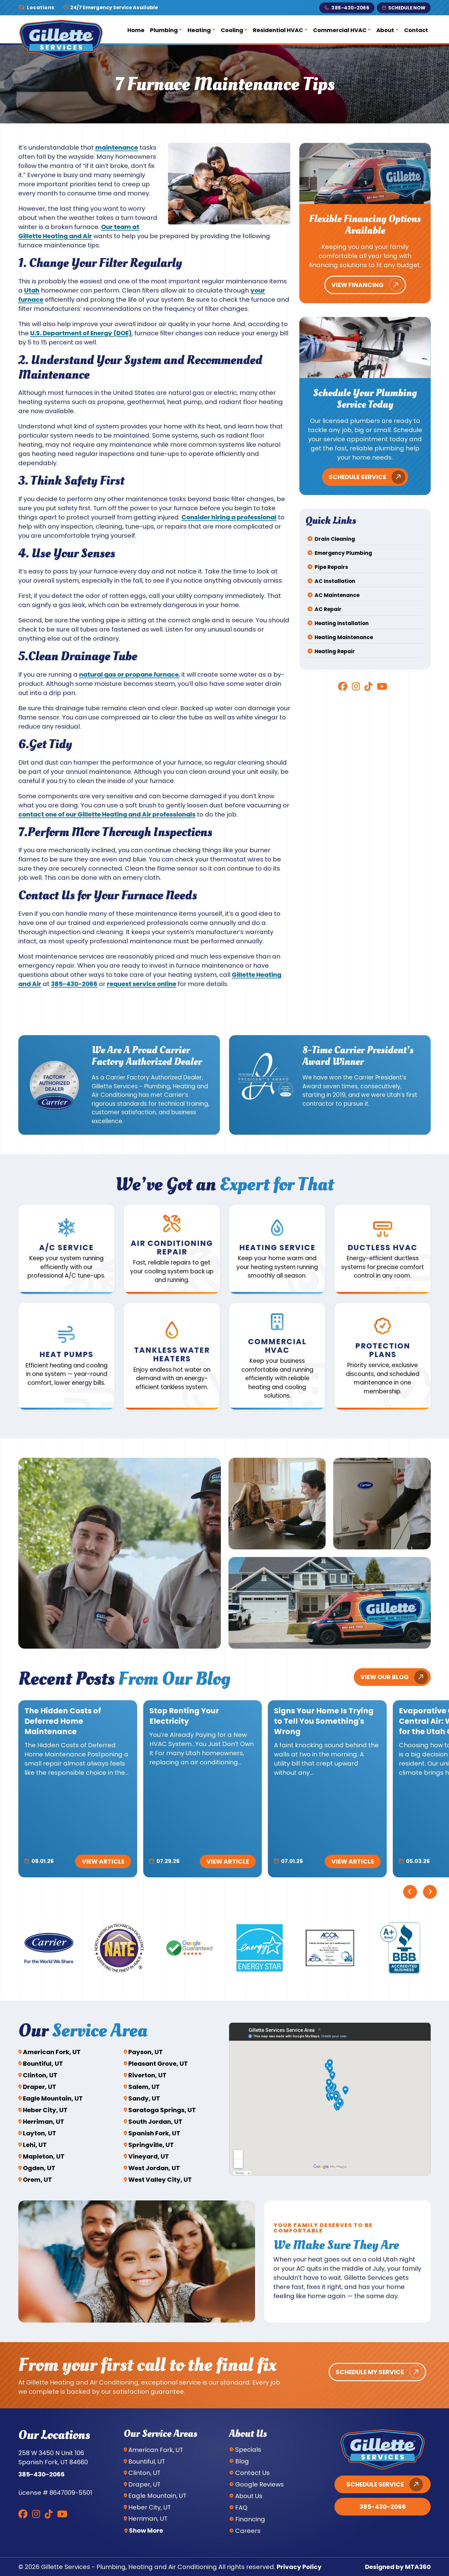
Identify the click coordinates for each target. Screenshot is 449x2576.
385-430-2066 (350, 8)
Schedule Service (357, 477)
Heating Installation (342, 623)
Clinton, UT (40, 2075)
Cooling (232, 30)
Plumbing (164, 30)
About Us (249, 2496)
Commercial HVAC (340, 30)
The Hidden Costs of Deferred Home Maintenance (63, 1721)
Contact (416, 30)
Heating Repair (335, 651)
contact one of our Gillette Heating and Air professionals (107, 814)
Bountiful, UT (43, 2064)
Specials (248, 2450)
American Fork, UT (52, 2052)
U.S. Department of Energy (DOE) (81, 333)
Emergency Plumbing (343, 553)
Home (136, 30)
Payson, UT (146, 2052)
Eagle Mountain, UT (53, 2098)
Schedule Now (407, 8)
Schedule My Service (370, 2372)
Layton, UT (40, 2133)
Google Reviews (259, 2484)
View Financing (358, 285)
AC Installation (335, 581)
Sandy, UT (144, 2098)
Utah (32, 290)
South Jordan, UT (155, 2122)
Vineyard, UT (149, 2156)
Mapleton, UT (44, 2156)
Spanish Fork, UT (154, 2133)
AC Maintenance (337, 595)
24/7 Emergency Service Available (114, 8)
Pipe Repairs (331, 567)
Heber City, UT (45, 2110)
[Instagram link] (356, 686)
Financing (250, 2519)
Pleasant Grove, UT (158, 2064)
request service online (142, 984)
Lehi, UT (35, 2145)
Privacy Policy (299, 2567)
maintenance (117, 147)
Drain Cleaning (335, 539)
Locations (41, 8)
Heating (199, 30)
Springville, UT (151, 2145)
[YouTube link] (382, 686)
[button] (66, 1249)
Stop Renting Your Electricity (184, 1716)
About (385, 30)
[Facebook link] (343, 686)
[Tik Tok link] (368, 686)
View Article (103, 1861)
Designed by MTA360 (398, 2567)
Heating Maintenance (344, 637)
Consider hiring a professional (229, 517)
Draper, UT (40, 2087)
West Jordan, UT (154, 2168)
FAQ (241, 2508)
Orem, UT (37, 2180)
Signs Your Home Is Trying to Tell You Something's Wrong (324, 1721)
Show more (146, 2531)
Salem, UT (144, 2087)
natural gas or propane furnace (129, 675)
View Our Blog (385, 1677)
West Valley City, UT (160, 2180)
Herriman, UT (44, 2122)
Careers (248, 2531)
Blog (242, 2461)
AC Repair (328, 609)
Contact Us (252, 2473)
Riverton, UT (147, 2075)
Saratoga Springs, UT (162, 2110)
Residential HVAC (278, 30)
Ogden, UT (39, 2168)
